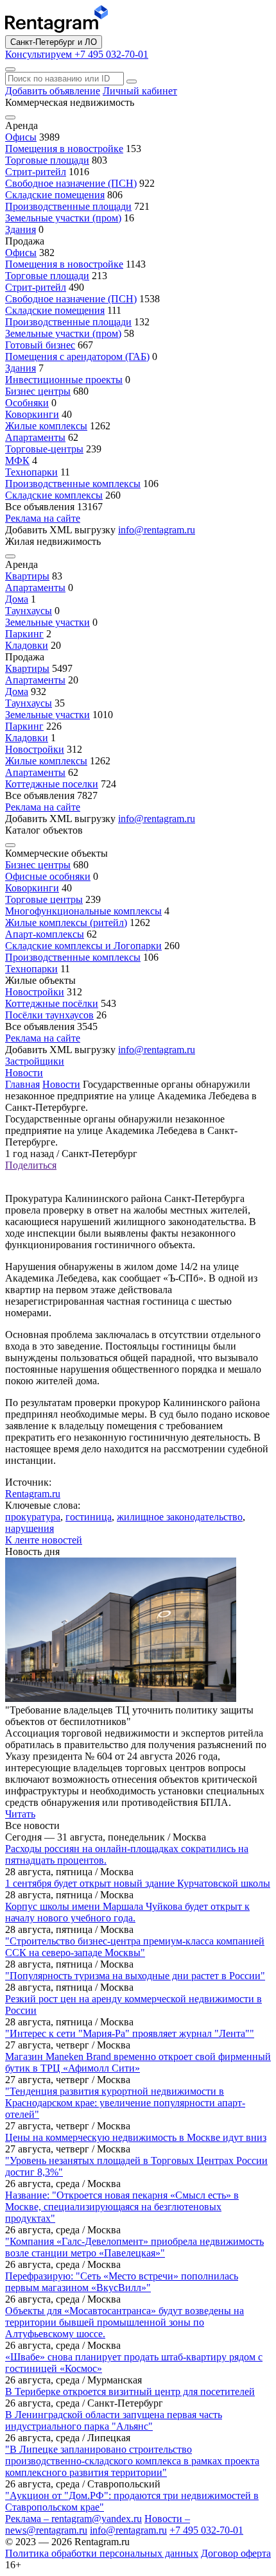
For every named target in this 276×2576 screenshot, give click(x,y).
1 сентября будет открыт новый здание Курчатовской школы (138, 1883)
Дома (17, 599)
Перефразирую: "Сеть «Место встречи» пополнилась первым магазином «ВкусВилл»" (122, 2282)
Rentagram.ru (33, 1494)
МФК (17, 460)
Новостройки (35, 749)
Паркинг (24, 634)
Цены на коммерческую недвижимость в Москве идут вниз (136, 2137)
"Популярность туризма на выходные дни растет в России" (135, 1976)
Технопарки (31, 472)
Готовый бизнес (40, 345)
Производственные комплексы (73, 484)
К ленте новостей (44, 1540)
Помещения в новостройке (64, 149)
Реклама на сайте (43, 518)
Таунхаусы (29, 611)
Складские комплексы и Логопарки (83, 946)
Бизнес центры (38, 391)
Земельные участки (47, 622)
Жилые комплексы (46, 426)
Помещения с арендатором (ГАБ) (77, 356)
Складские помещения (55, 195)
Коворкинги (32, 414)
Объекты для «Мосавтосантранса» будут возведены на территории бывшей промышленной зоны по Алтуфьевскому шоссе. (125, 2322)
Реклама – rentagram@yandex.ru (73, 2519)
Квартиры (27, 576)
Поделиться (31, 1165)
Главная (22, 1084)
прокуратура (33, 1517)
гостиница (89, 1517)
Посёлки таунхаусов (49, 1015)
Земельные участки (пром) (63, 218)
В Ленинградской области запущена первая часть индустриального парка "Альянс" (114, 2420)
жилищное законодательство (180, 1517)
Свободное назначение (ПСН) (71, 183)
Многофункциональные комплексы (83, 911)
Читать (20, 1814)
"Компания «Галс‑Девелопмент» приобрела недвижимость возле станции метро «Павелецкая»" (134, 2247)
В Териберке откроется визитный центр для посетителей (130, 2391)
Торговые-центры (44, 449)
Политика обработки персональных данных (102, 2553)
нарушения (30, 1528)
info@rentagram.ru (128, 2530)
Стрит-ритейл (36, 172)
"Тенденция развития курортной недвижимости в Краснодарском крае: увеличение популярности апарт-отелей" (125, 2103)
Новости (24, 1073)
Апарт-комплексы (45, 934)
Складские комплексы (54, 495)
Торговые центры (44, 899)
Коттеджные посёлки (52, 1003)
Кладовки (27, 645)
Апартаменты (35, 437)
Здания (21, 229)
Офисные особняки (48, 876)
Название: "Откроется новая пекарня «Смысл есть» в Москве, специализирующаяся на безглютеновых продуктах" (122, 2207)
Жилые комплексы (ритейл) (66, 923)
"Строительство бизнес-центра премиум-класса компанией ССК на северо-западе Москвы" (135, 1947)
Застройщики (35, 1061)
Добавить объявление (53, 91)
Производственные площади (68, 206)
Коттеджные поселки (52, 784)
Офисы (21, 137)
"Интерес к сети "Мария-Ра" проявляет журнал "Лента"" (130, 2033)
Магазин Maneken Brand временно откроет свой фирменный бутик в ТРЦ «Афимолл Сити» (138, 2062)
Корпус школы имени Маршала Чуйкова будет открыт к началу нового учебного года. (127, 1912)
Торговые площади (47, 160)
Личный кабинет (140, 91)
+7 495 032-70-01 (206, 2530)
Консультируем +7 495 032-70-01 (77, 54)
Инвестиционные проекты (64, 380)
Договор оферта (236, 2553)
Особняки (27, 403)
